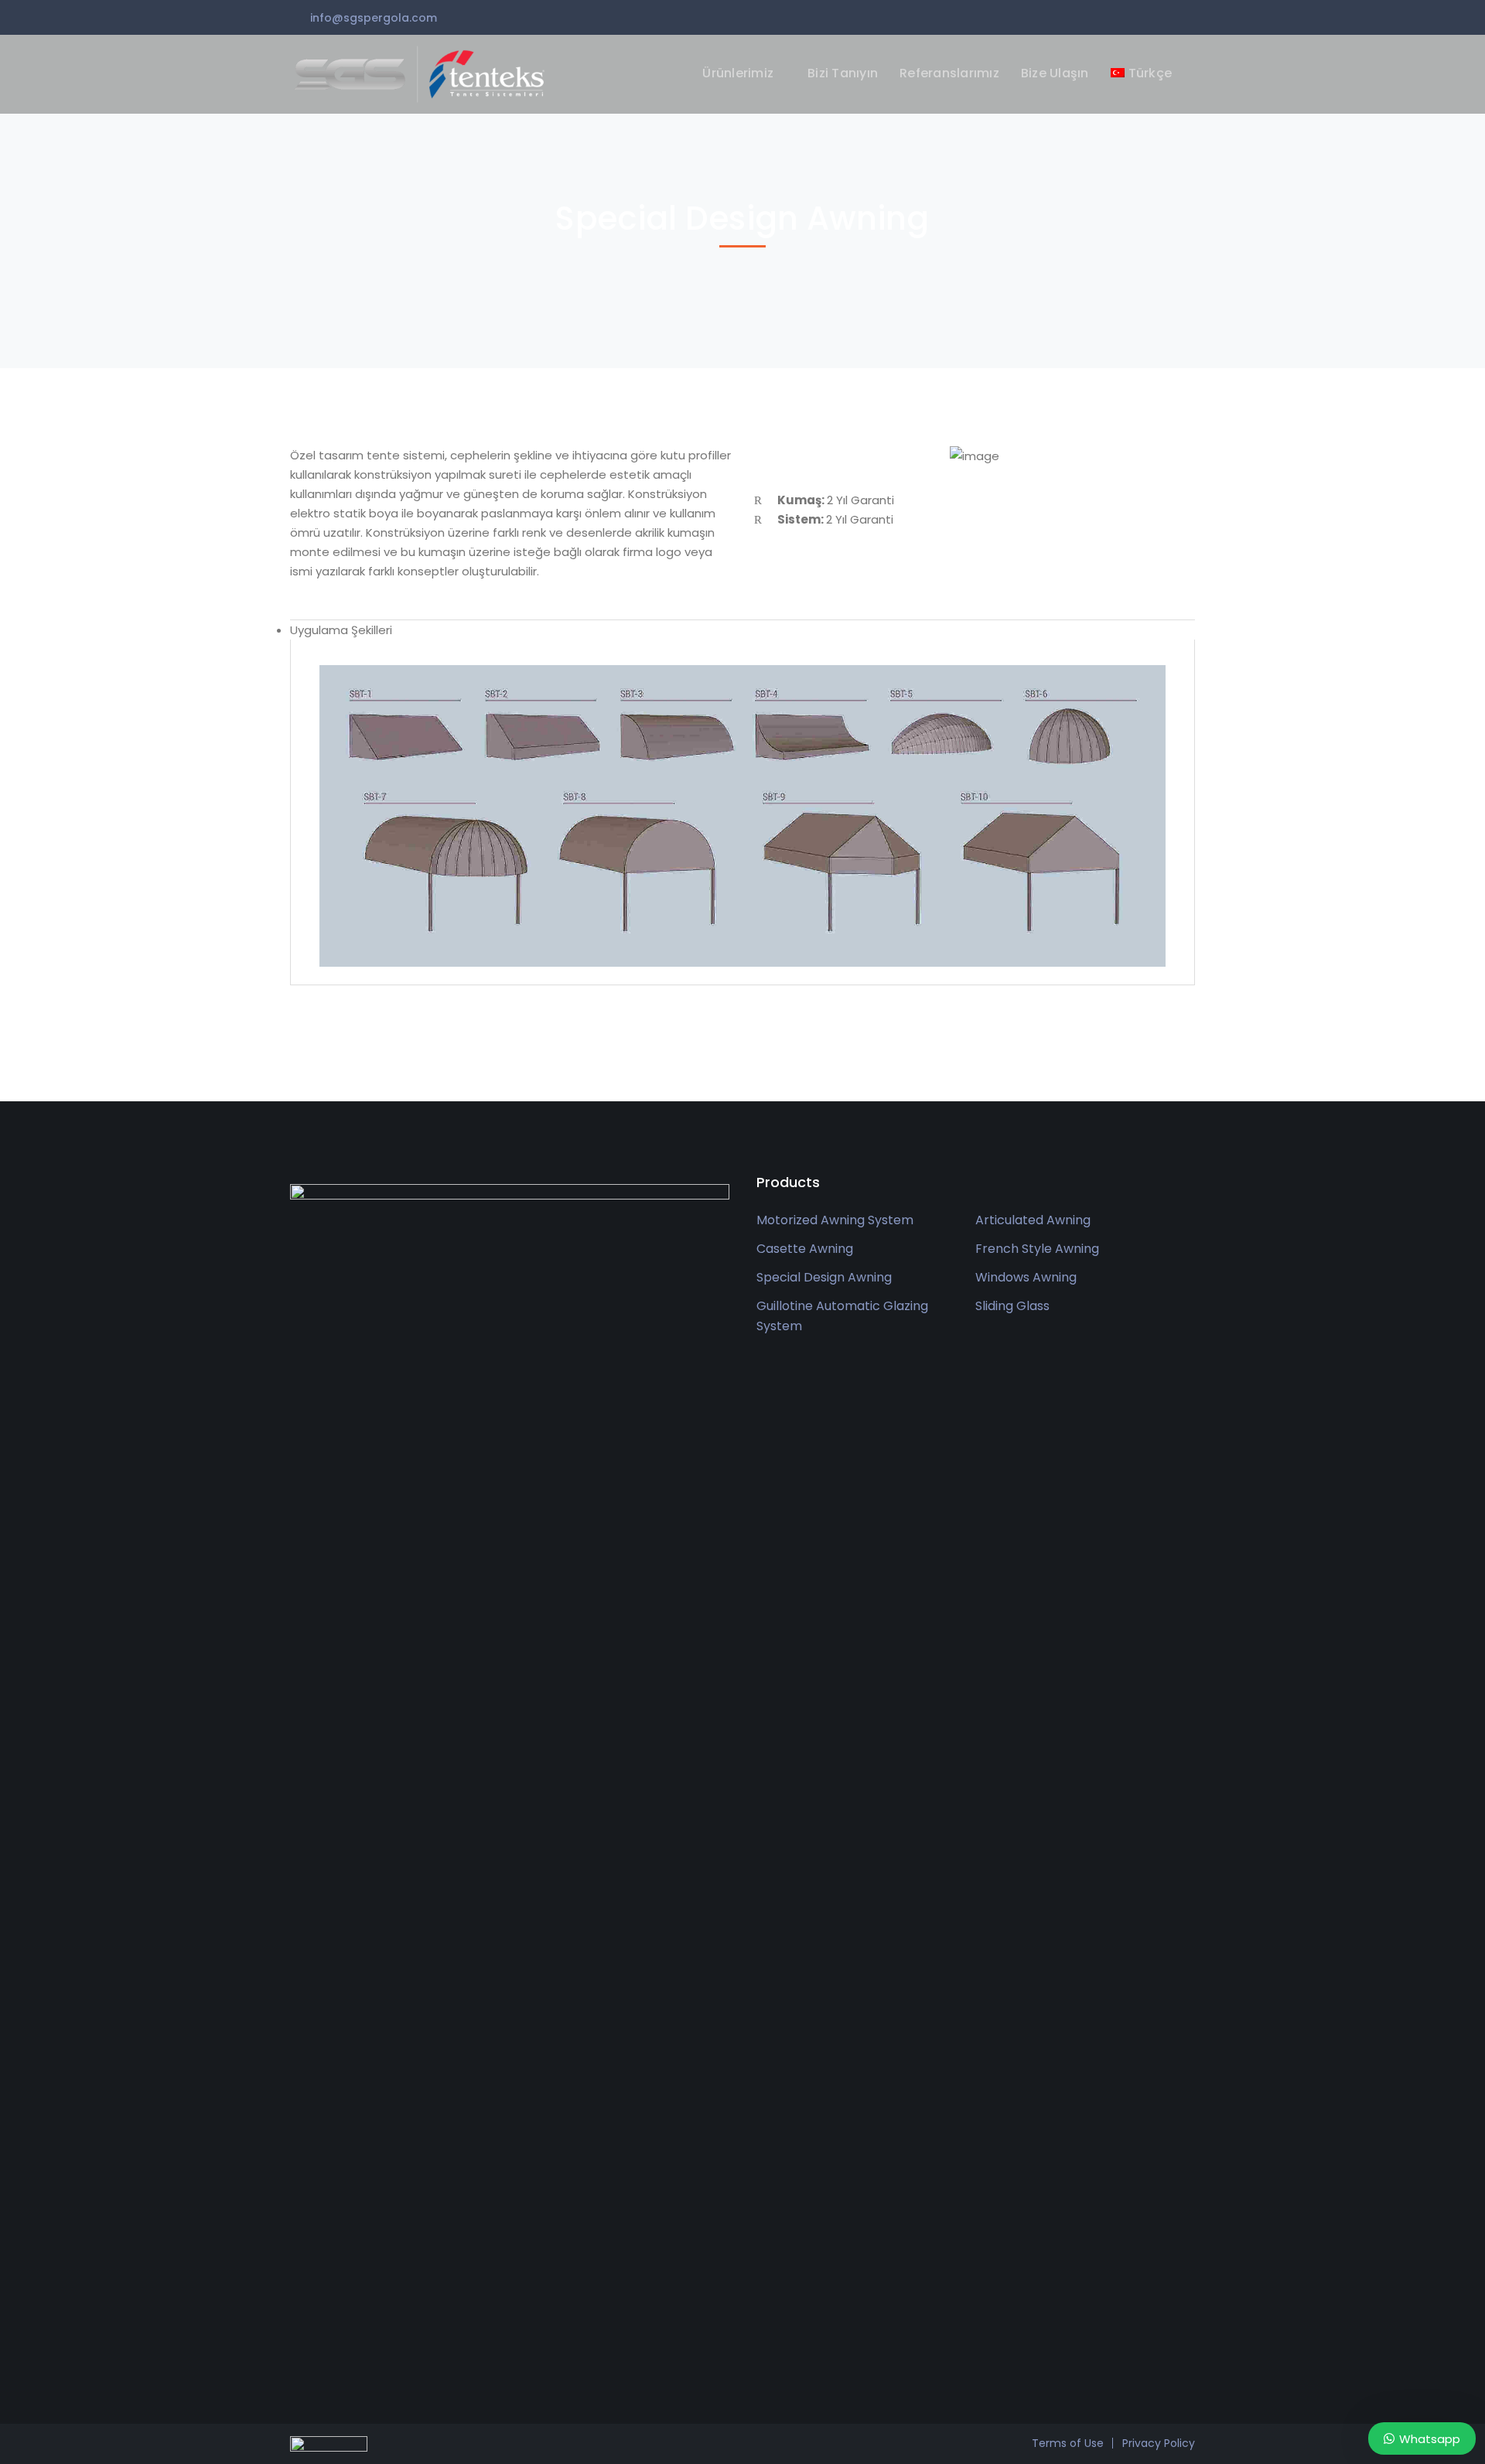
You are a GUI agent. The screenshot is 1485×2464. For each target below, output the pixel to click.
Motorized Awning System (835, 1220)
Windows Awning (1026, 1277)
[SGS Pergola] (422, 73)
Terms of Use (1068, 2443)
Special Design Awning (824, 1277)
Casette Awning (805, 1249)
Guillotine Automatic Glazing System (842, 1316)
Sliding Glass (1012, 1306)
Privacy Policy (1159, 2443)
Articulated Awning (1033, 1220)
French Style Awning (1037, 1249)
